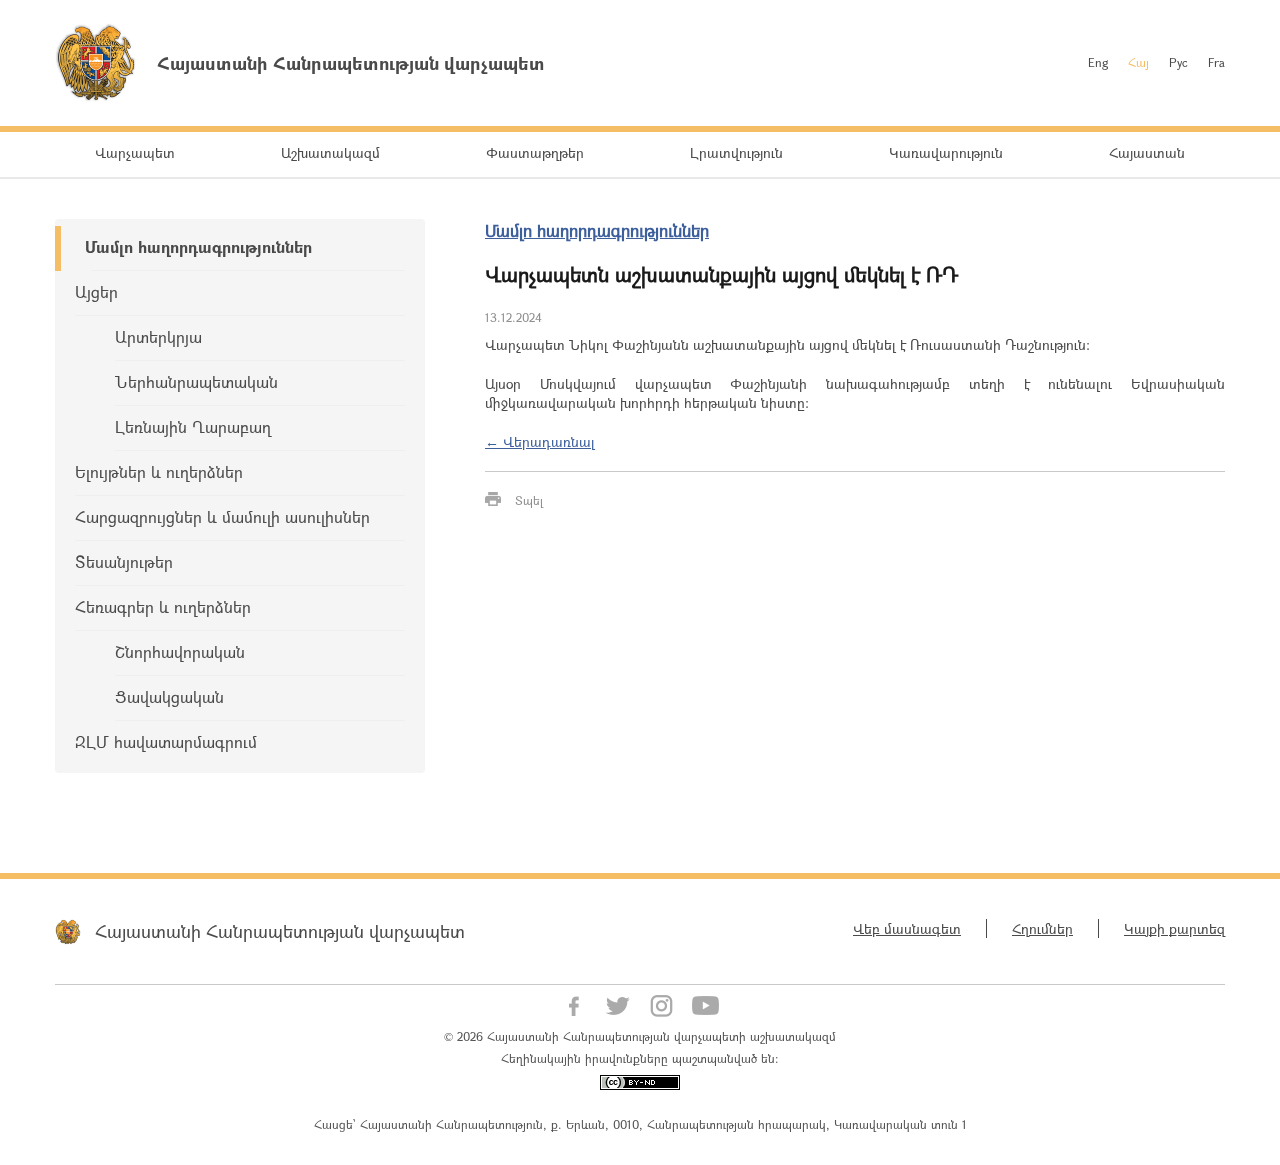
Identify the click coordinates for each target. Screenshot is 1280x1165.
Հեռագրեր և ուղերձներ (163, 606)
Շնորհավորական (180, 651)
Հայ (1138, 62)
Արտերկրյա (158, 336)
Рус (1178, 62)
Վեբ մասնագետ (907, 928)
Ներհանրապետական (196, 381)
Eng (1098, 62)
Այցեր (96, 291)
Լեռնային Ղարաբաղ (193, 426)
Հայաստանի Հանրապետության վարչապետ (280, 931)
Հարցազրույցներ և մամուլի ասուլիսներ (222, 516)
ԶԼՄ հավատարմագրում (166, 741)
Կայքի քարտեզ (1174, 928)
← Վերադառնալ (540, 441)
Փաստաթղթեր (535, 152)
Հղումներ (1042, 928)
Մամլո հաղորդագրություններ (198, 246)
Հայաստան (1147, 152)
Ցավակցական (169, 696)
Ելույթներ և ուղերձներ (159, 471)
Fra (1216, 62)
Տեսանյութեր (124, 561)
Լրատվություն (736, 152)
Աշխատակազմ (330, 152)
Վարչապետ (135, 152)
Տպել (529, 500)
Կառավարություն (946, 152)
